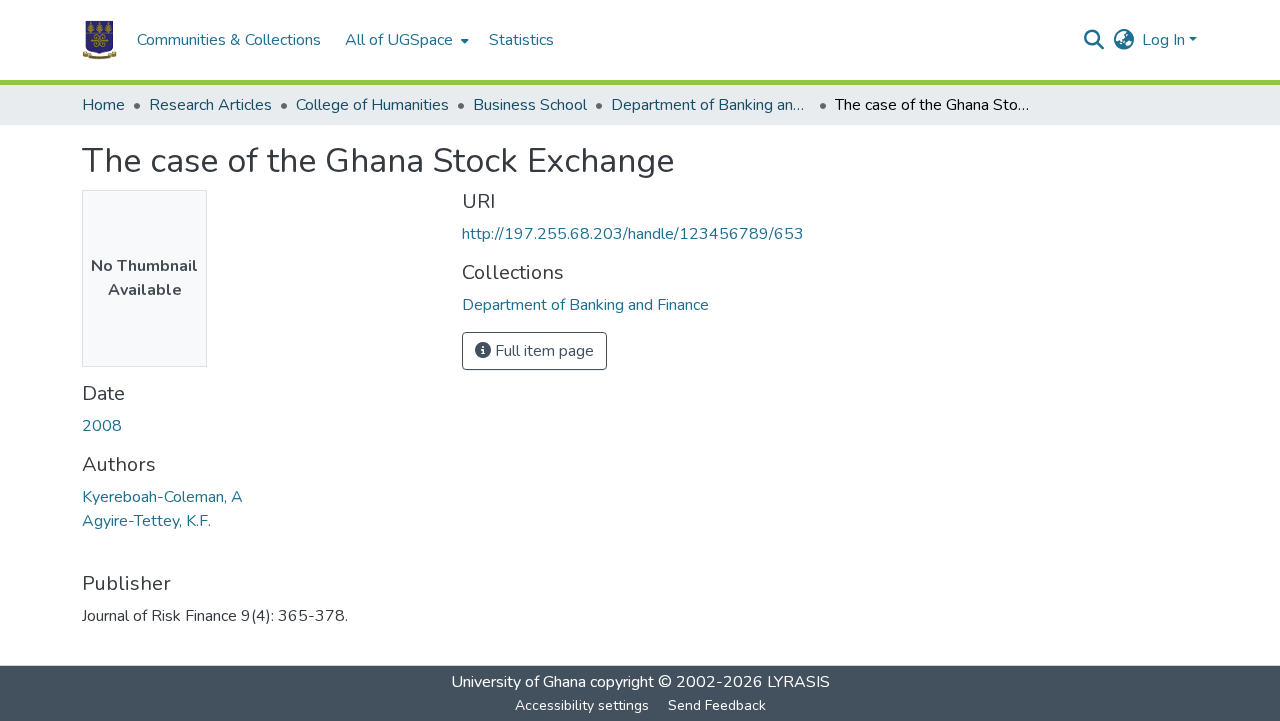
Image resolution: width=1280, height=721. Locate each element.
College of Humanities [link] (372, 105)
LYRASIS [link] (798, 682)
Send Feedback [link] (717, 705)
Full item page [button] (542, 351)
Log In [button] (1165, 40)
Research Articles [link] (210, 105)
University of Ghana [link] (518, 682)
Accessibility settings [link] (582, 705)
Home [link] (103, 105)
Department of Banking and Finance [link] (711, 105)
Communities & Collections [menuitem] (229, 40)
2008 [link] (102, 426)
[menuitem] (405, 40)
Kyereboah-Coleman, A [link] (162, 497)
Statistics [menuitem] (521, 40)
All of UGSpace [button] (399, 40)
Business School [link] (530, 105)
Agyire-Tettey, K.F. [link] (146, 521)
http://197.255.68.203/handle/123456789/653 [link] (633, 234)
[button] (99, 40)
